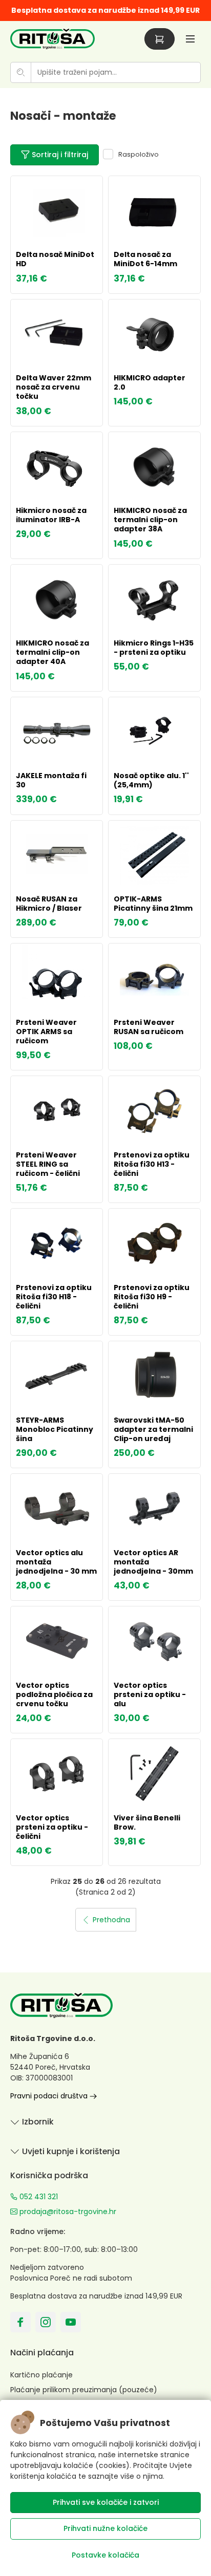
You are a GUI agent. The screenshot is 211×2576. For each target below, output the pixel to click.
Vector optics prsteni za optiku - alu (150, 1694)
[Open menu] (190, 39)
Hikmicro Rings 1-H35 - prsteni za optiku (154, 648)
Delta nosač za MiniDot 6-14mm (145, 259)
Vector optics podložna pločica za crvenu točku (54, 1694)
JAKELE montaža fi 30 (51, 780)
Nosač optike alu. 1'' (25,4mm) (151, 780)
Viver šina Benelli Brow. (147, 1822)
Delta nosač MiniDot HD (55, 259)
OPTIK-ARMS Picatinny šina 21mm (153, 904)
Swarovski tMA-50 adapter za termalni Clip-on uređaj (153, 1429)
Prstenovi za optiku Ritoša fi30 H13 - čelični (152, 1164)
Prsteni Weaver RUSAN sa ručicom (149, 1027)
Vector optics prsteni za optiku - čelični (52, 1827)
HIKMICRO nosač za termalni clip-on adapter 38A (150, 520)
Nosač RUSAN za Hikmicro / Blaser (49, 904)
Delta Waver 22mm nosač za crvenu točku (54, 387)
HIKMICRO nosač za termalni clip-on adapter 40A (52, 652)
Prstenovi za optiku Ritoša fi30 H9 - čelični (152, 1297)
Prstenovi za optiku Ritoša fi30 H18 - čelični (54, 1297)
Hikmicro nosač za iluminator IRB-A (51, 515)
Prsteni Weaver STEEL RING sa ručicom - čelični (48, 1164)
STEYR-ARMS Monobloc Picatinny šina (55, 1429)
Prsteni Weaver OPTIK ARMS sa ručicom (46, 1032)
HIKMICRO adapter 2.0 (150, 382)
